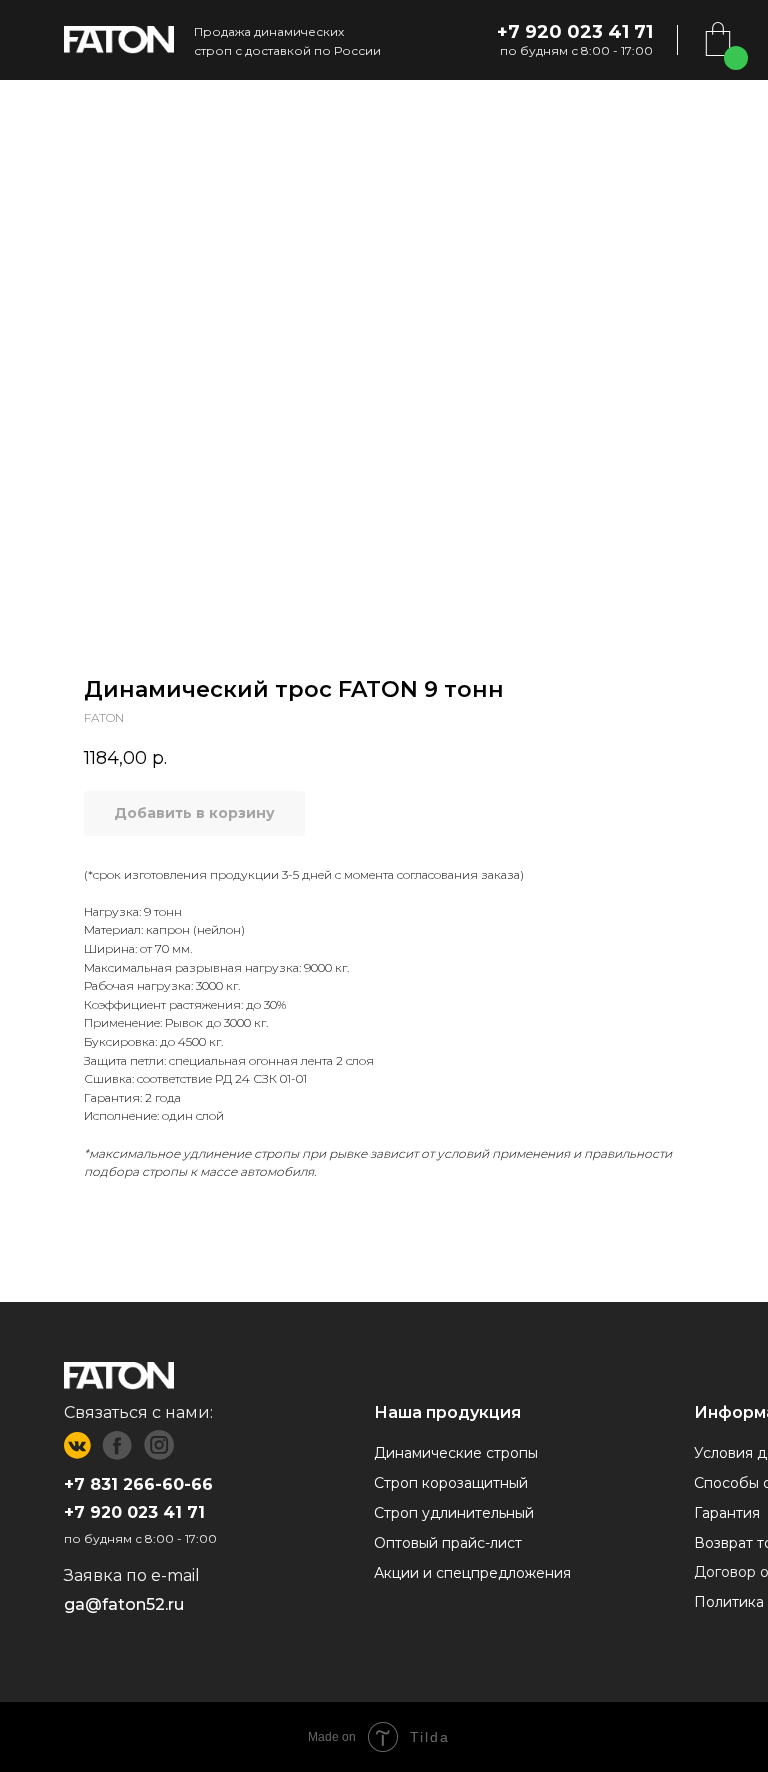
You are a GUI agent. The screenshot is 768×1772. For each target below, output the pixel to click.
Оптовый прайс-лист (448, 1543)
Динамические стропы (456, 1453)
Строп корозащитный (451, 1483)
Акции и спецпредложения (472, 1573)
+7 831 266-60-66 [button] (138, 1484)
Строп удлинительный (454, 1513)
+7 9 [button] (82, 1512)
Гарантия (727, 1513)
